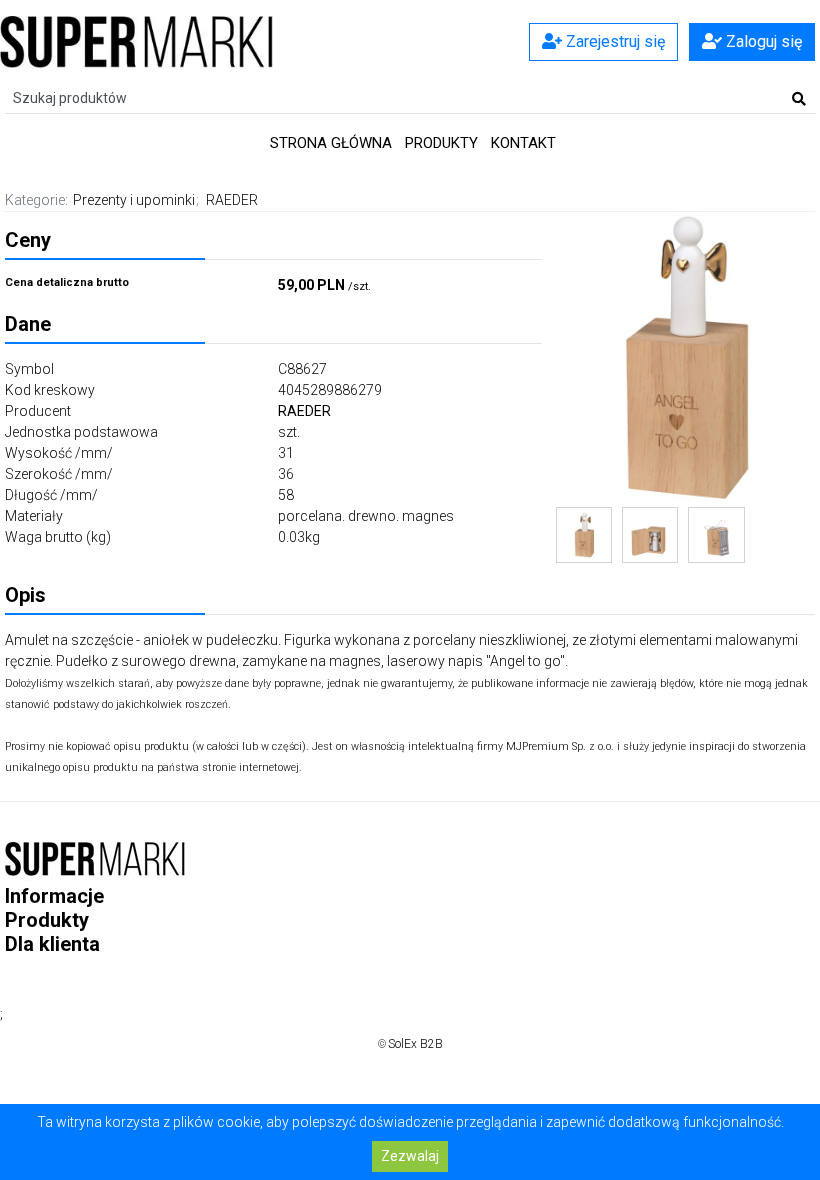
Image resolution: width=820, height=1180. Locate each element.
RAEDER (232, 200)
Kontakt (523, 143)
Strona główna (331, 143)
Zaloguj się (762, 41)
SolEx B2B (415, 1044)
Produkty (441, 143)
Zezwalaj (410, 1156)
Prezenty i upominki (134, 200)
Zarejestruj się (613, 41)
